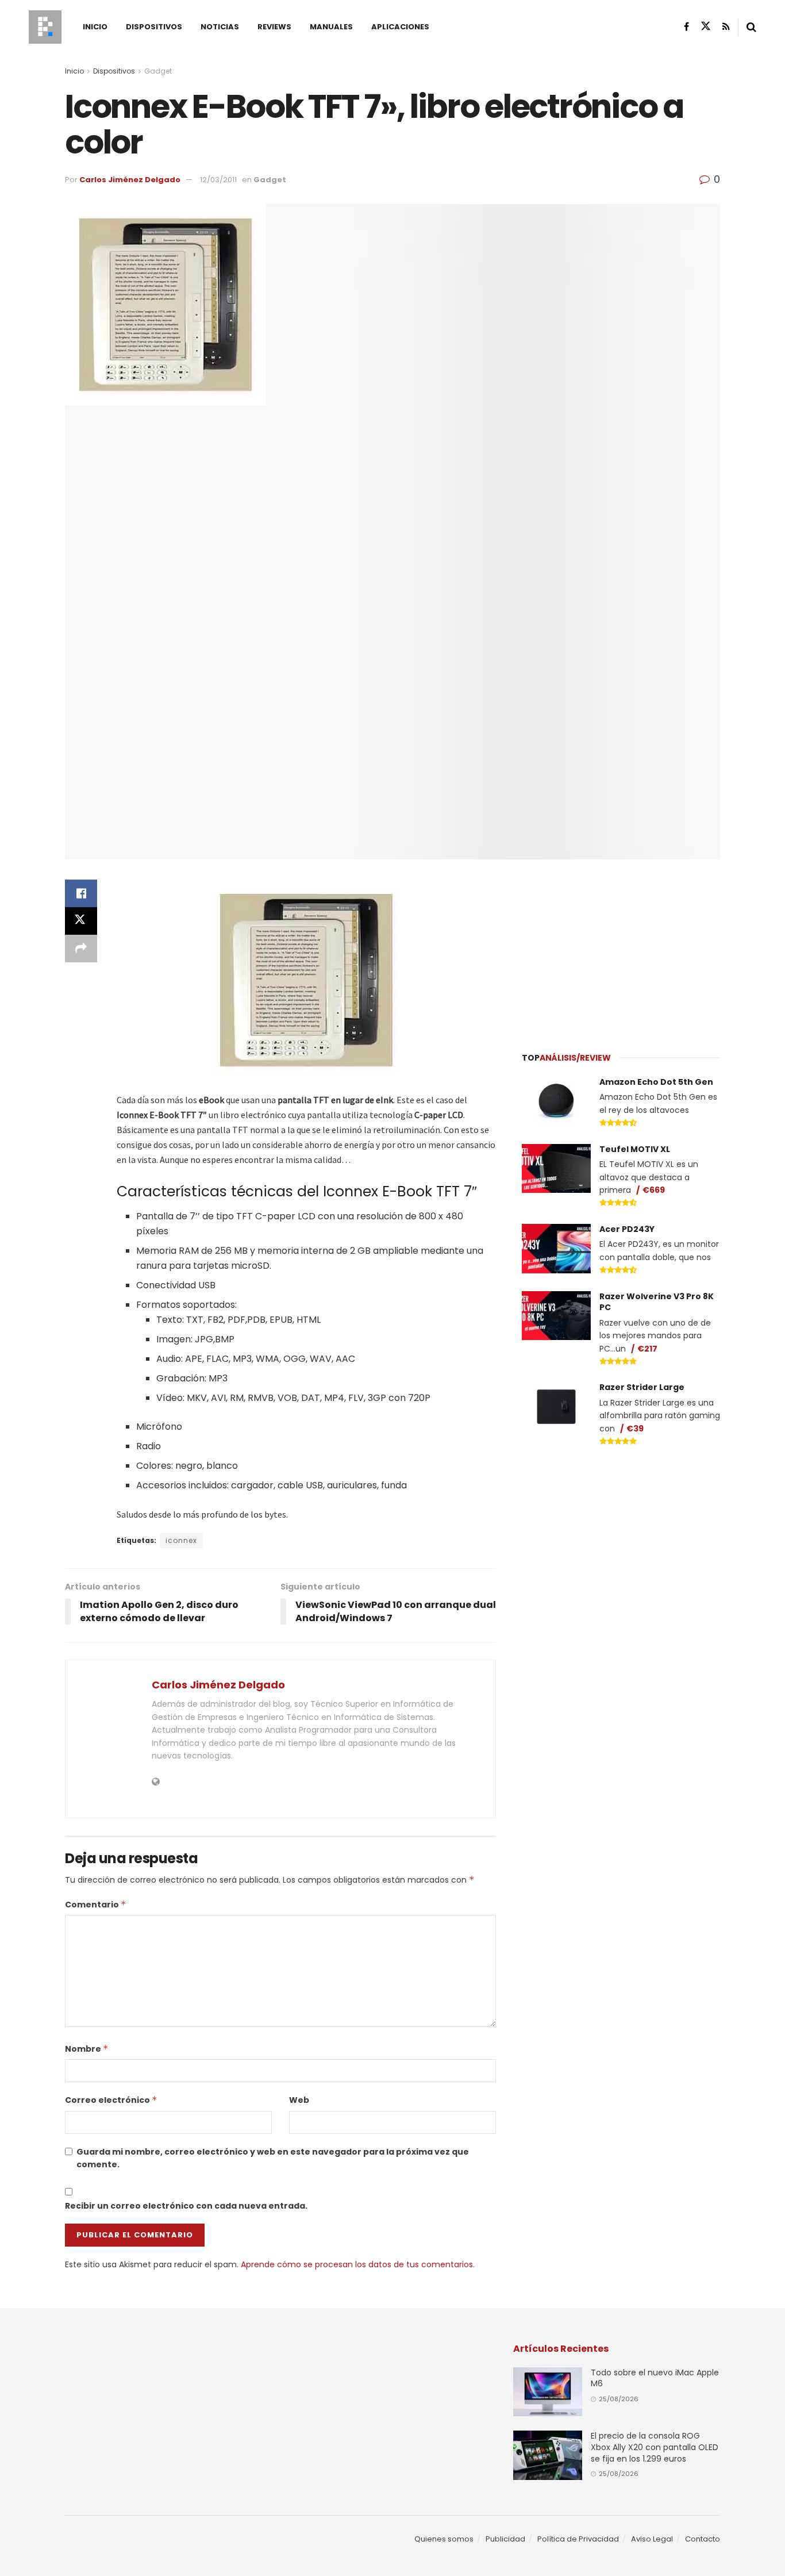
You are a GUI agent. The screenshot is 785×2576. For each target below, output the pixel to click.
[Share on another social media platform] (81, 949)
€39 (635, 1429)
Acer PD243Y (627, 1229)
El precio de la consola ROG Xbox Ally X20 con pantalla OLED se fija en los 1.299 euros (655, 2447)
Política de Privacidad (578, 2539)
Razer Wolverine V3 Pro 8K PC (657, 1302)
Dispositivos (154, 27)
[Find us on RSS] (726, 27)
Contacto (703, 2539)
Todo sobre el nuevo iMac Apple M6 (655, 2378)
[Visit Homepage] (45, 27)
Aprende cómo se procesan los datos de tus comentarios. (358, 2264)
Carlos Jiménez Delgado (130, 180)
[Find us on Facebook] (686, 27)
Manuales (331, 27)
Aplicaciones (400, 27)
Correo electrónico (111, 2100)
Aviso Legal (652, 2539)
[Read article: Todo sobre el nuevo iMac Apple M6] (548, 2392)
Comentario (96, 1905)
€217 (647, 1349)
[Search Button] (751, 27)
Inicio (95, 27)
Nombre (87, 2049)
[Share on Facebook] (81, 893)
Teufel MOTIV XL (635, 1149)
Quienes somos (444, 2539)
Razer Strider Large (642, 1387)
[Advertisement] (621, 949)
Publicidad (505, 2539)
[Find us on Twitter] (706, 26)
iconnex (181, 1540)
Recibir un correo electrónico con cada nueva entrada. (186, 2206)
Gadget (158, 71)
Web (299, 2100)
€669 (654, 1190)
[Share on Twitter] (81, 921)
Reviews (274, 27)
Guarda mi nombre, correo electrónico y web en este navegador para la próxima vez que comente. (273, 2158)
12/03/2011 (218, 180)
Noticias (220, 27)
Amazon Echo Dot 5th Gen (656, 1082)
